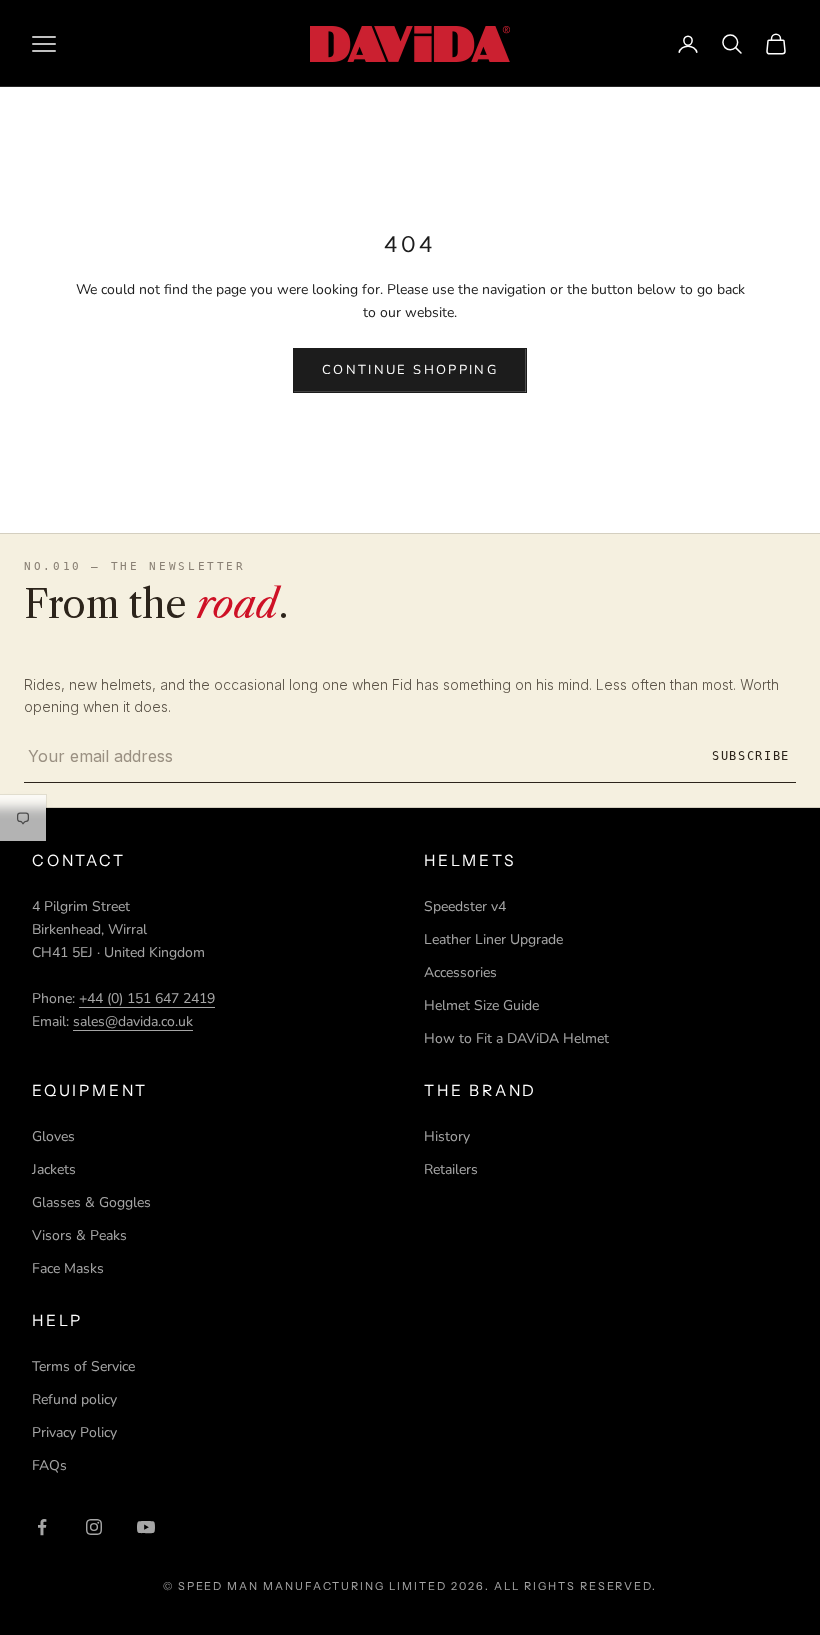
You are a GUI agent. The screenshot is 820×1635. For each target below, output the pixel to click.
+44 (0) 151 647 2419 (147, 998)
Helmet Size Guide (481, 1005)
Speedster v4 (465, 906)
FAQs (49, 1465)
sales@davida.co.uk (133, 1021)
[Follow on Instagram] (94, 1527)
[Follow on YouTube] (146, 1527)
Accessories (460, 972)
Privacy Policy (74, 1432)
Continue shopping (410, 370)
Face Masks (68, 1268)
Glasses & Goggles (91, 1202)
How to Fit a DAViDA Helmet (516, 1038)
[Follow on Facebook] (42, 1527)
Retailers (451, 1169)
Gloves (53, 1136)
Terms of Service (83, 1366)
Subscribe (751, 756)
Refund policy (74, 1399)
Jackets (54, 1169)
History (447, 1136)
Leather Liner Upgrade (493, 939)
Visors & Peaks (79, 1235)
